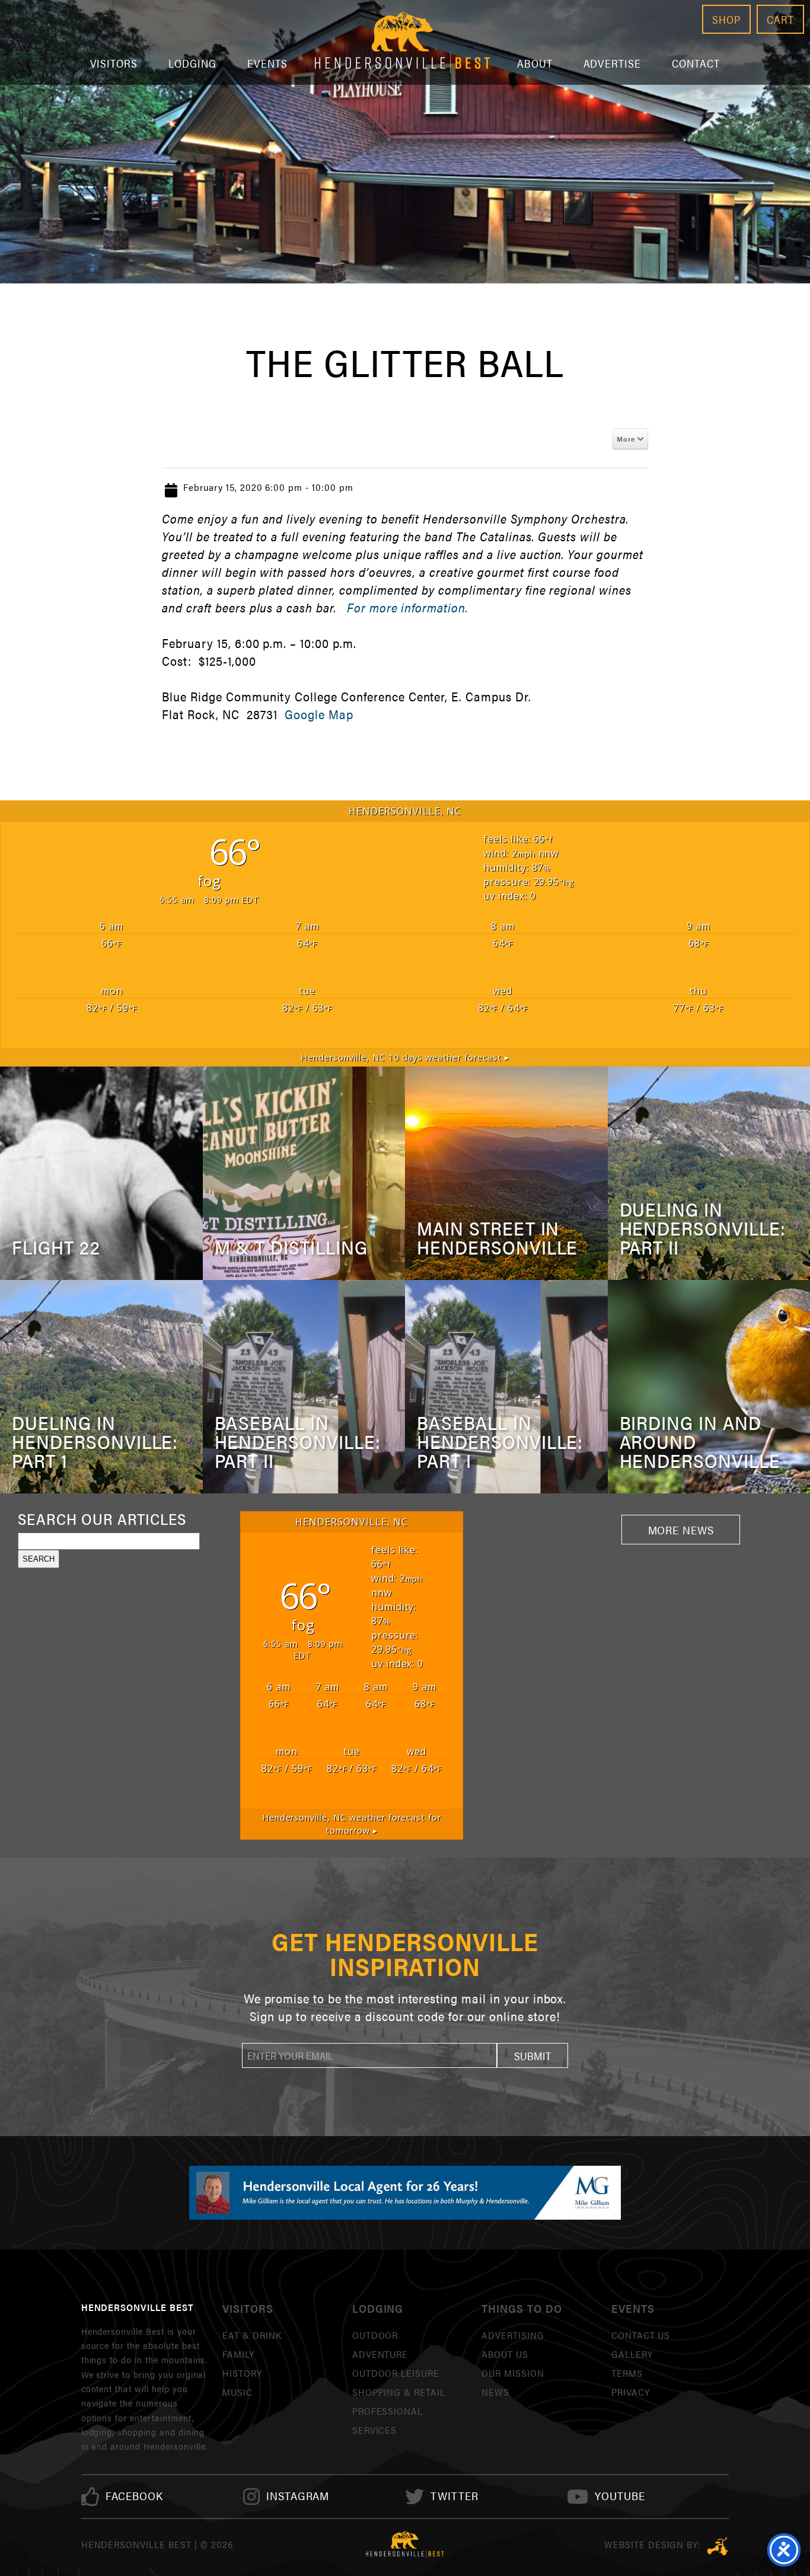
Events (267, 63)
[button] (532, 2055)
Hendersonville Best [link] (402, 42)
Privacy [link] (631, 2392)
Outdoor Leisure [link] (396, 2373)
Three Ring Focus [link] (718, 2546)
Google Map (319, 714)
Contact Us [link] (641, 2335)
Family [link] (238, 2354)
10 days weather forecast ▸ (405, 1057)
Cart (780, 19)
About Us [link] (505, 2354)
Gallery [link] (632, 2354)
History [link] (242, 2373)
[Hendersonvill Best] (405, 2545)
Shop (726, 19)
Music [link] (237, 2392)
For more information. (407, 607)
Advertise (613, 63)
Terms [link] (627, 2373)
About (535, 63)
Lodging (192, 63)
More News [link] (681, 1530)
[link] (135, 2496)
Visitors (114, 63)
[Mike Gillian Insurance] (405, 2192)
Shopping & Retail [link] (399, 2392)
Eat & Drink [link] (252, 2335)
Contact (696, 63)
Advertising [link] (513, 2335)
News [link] (495, 2392)
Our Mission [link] (513, 2373)
